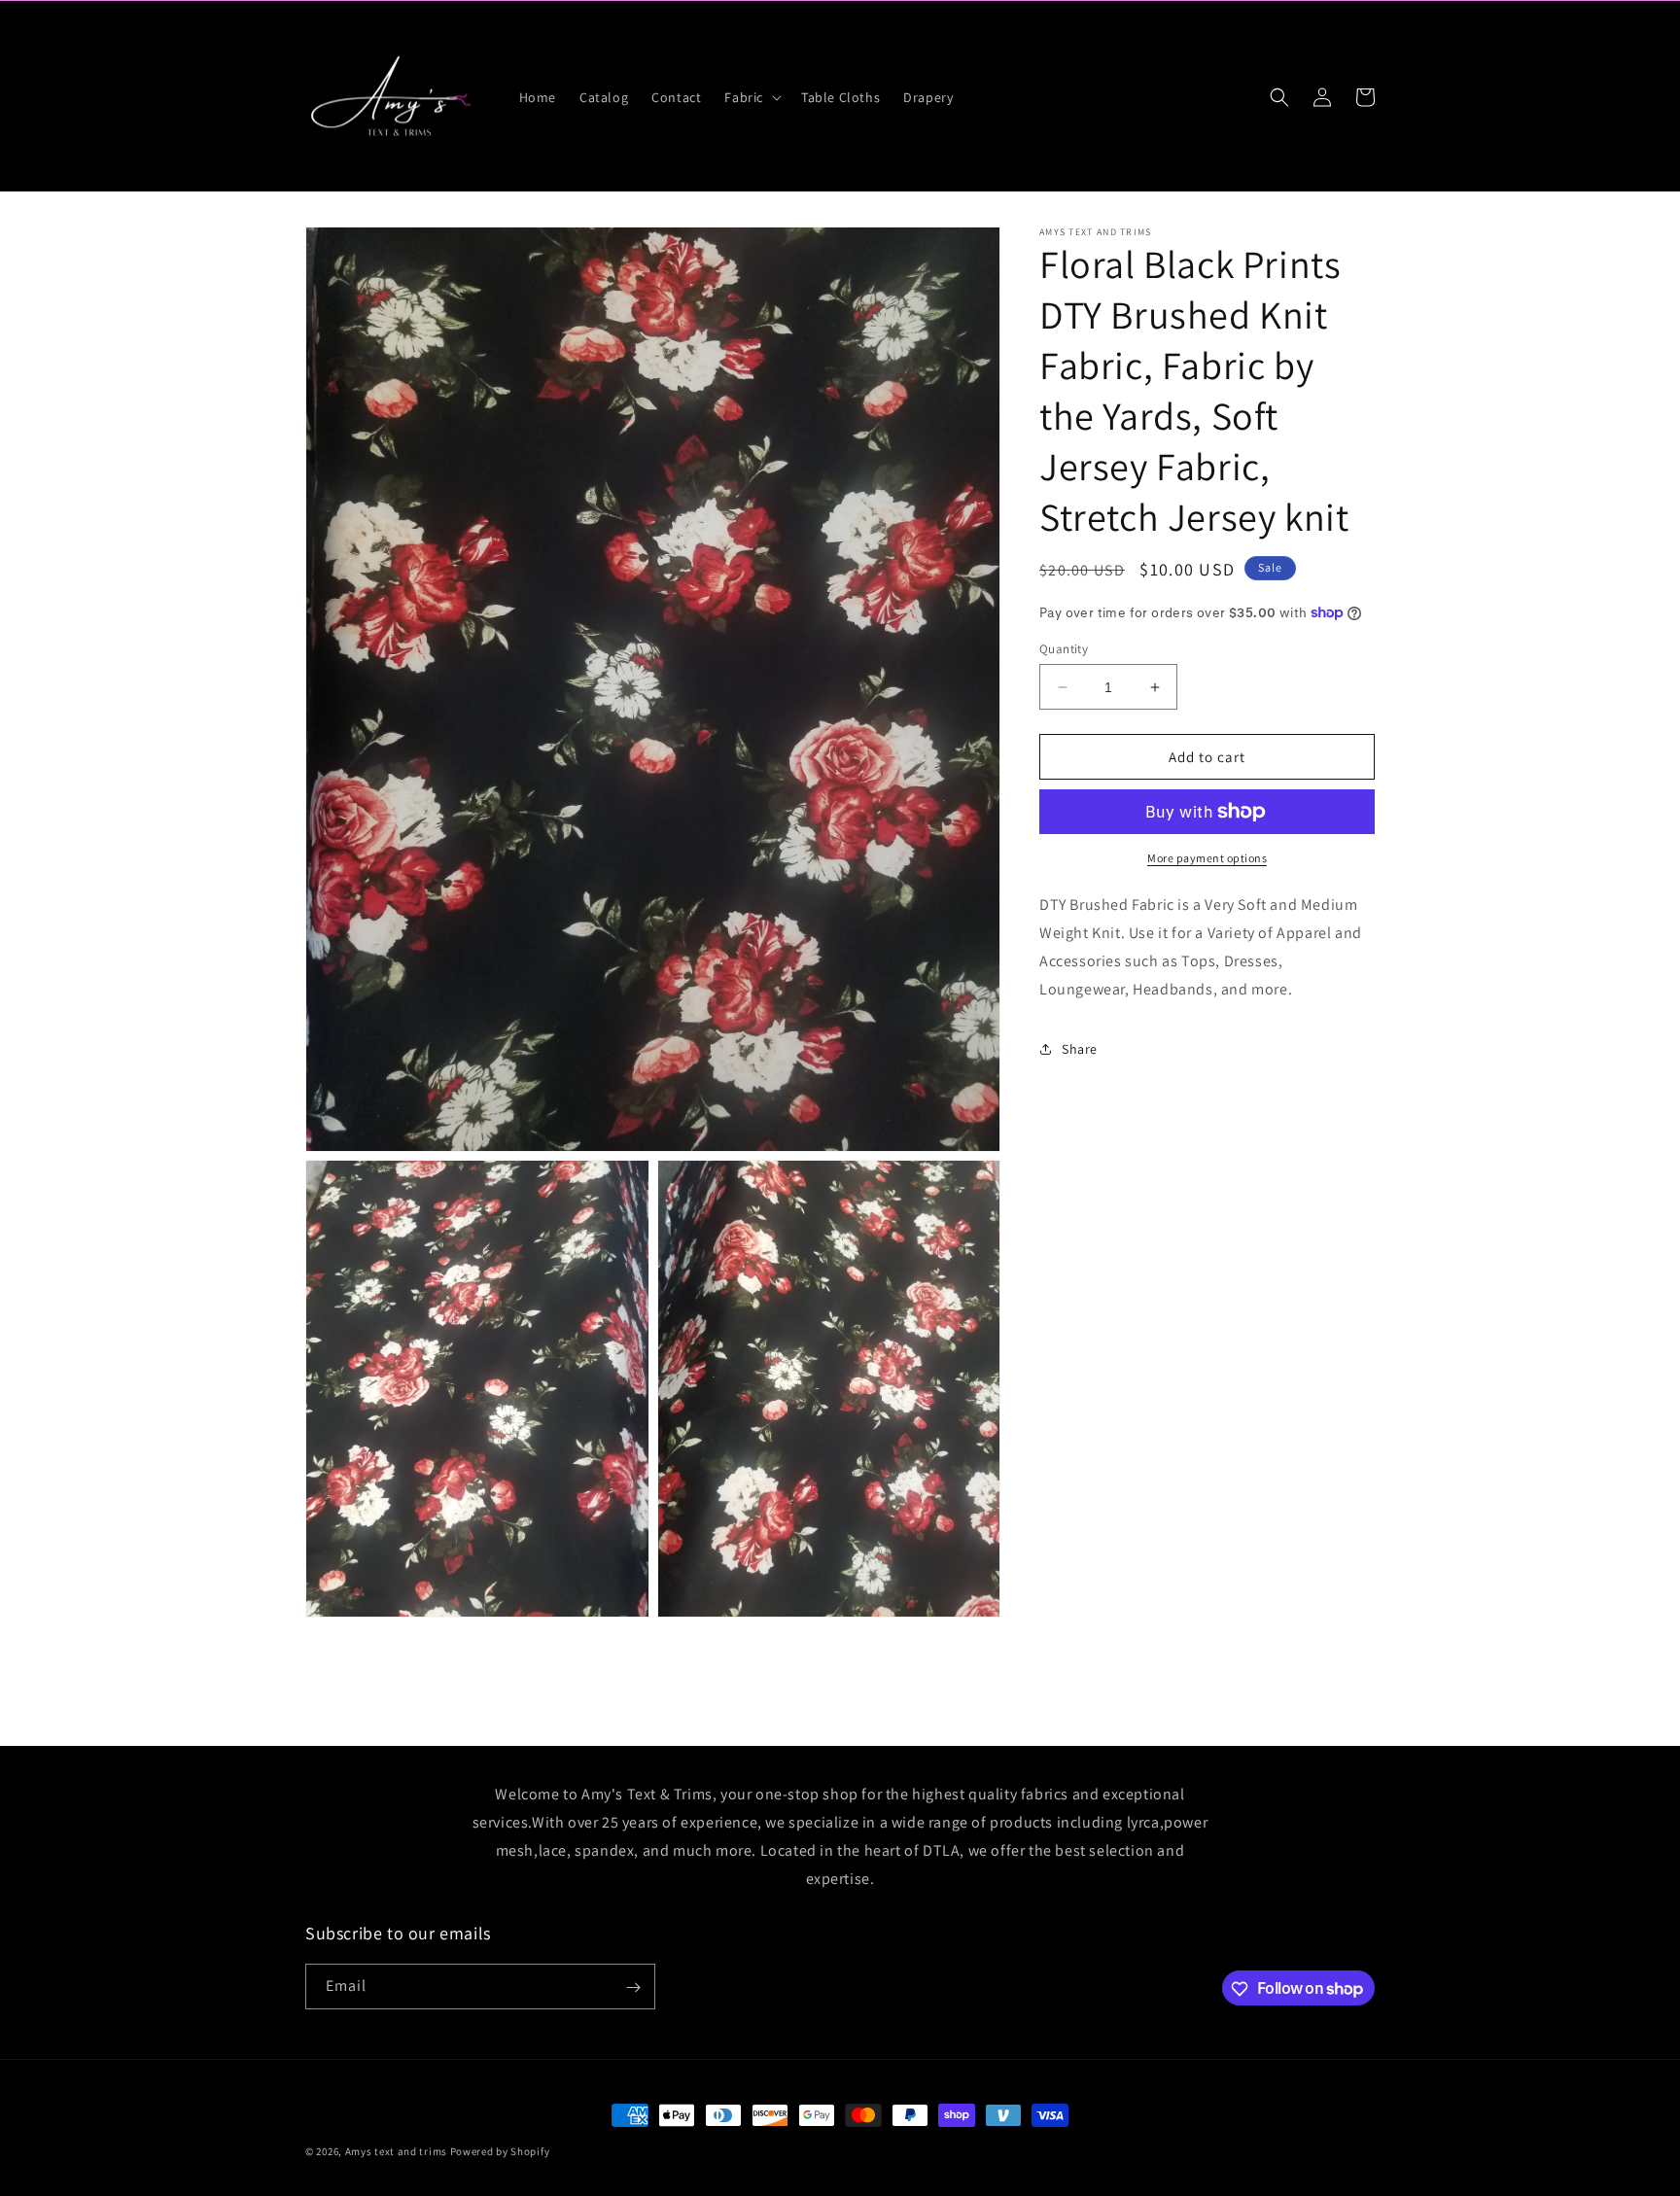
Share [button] (1080, 1049)
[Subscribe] (633, 1987)
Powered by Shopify (500, 2151)
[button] (751, 97)
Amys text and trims (396, 2151)
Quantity (1064, 649)
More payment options (1207, 858)
